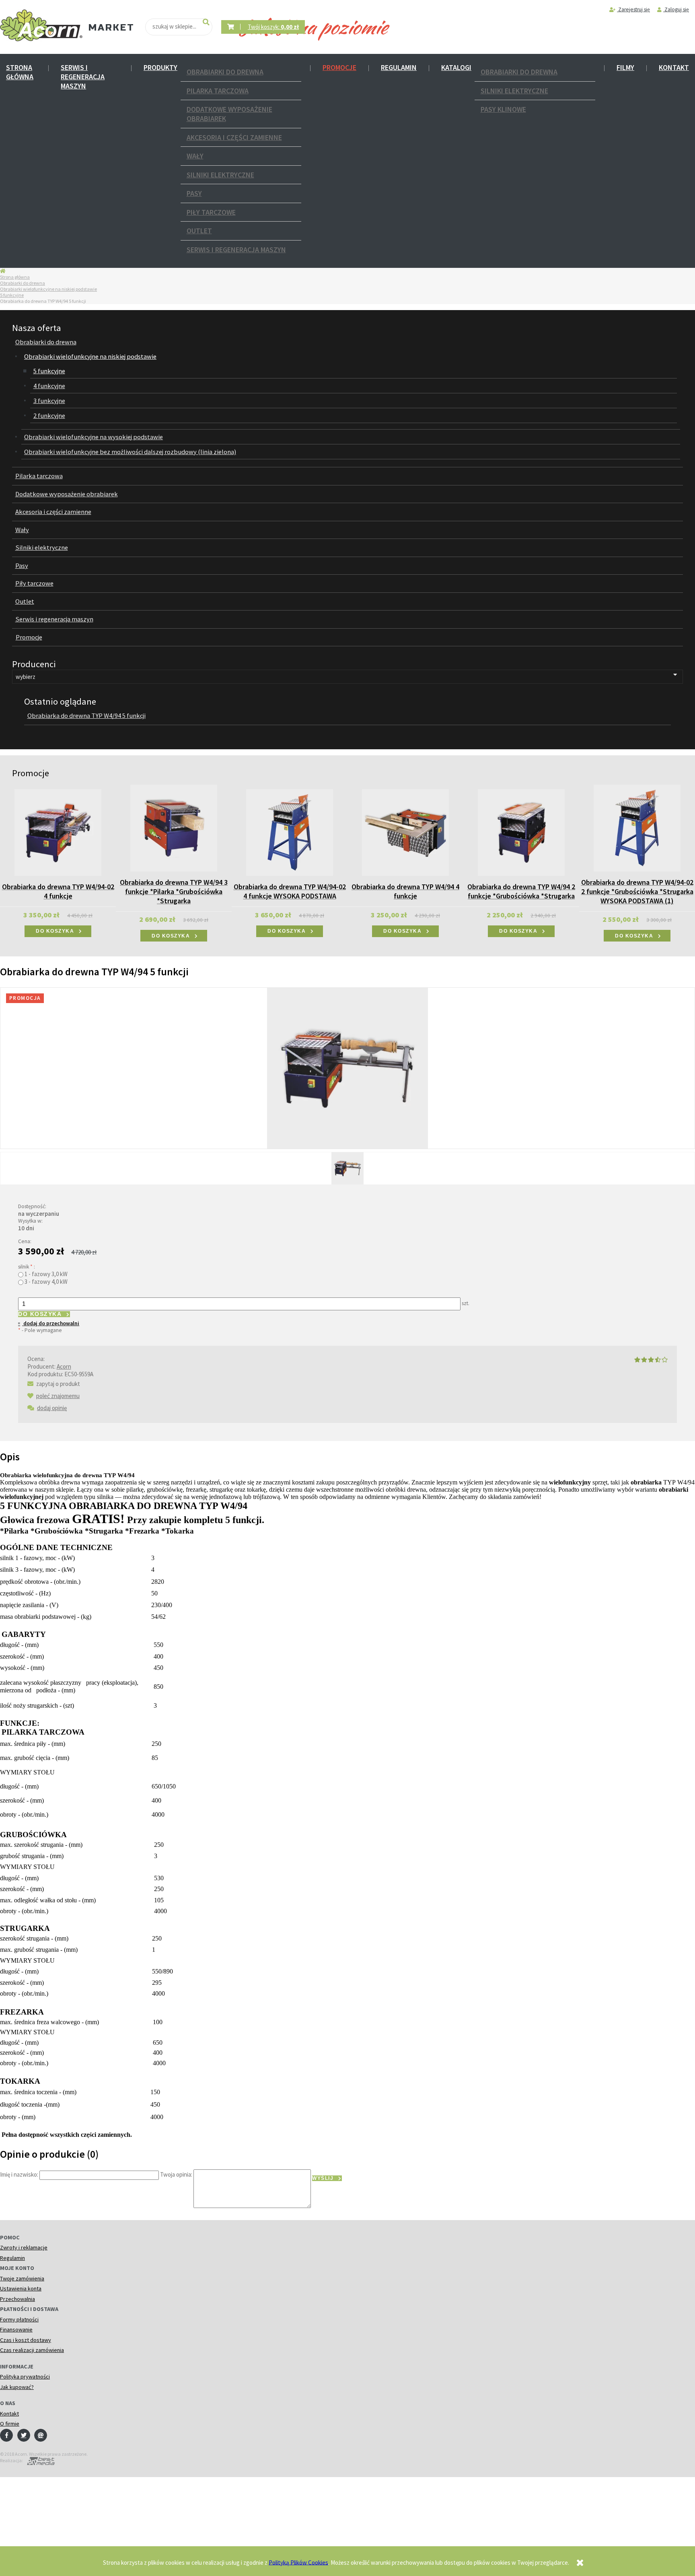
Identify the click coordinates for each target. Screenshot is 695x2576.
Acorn (64, 1366)
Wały (195, 156)
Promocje (339, 67)
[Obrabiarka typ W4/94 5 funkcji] (347, 1168)
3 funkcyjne (49, 401)
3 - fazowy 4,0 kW (46, 1282)
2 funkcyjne (49, 416)
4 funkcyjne (49, 386)
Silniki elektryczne (220, 175)
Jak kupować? (17, 2387)
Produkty (160, 67)
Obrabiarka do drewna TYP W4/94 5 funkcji (86, 716)
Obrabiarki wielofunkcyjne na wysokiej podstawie (94, 437)
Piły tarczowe (211, 212)
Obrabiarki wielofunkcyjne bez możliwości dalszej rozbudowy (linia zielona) (130, 452)
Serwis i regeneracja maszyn (83, 77)
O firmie (10, 2424)
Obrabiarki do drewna (225, 72)
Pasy (194, 193)
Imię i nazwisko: (19, 2174)
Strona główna (20, 72)
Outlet (199, 231)
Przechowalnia (17, 2299)
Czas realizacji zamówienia (32, 2350)
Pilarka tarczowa (218, 91)
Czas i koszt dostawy (26, 2340)
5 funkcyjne (12, 295)
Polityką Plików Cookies (298, 2562)
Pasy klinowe (503, 109)
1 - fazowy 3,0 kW (46, 1274)
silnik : (27, 1267)
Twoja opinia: (176, 2174)
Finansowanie (16, 2329)
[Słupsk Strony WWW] (39, 2460)
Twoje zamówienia (22, 2278)
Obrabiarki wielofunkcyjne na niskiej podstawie (48, 289)
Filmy (625, 67)
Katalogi (456, 67)
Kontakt (674, 67)
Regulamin (399, 67)
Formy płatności (19, 2319)
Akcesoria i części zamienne (234, 137)
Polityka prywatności (25, 2377)
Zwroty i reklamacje (24, 2247)
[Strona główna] (41, 26)
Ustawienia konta (21, 2288)
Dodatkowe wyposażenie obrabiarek (229, 114)
